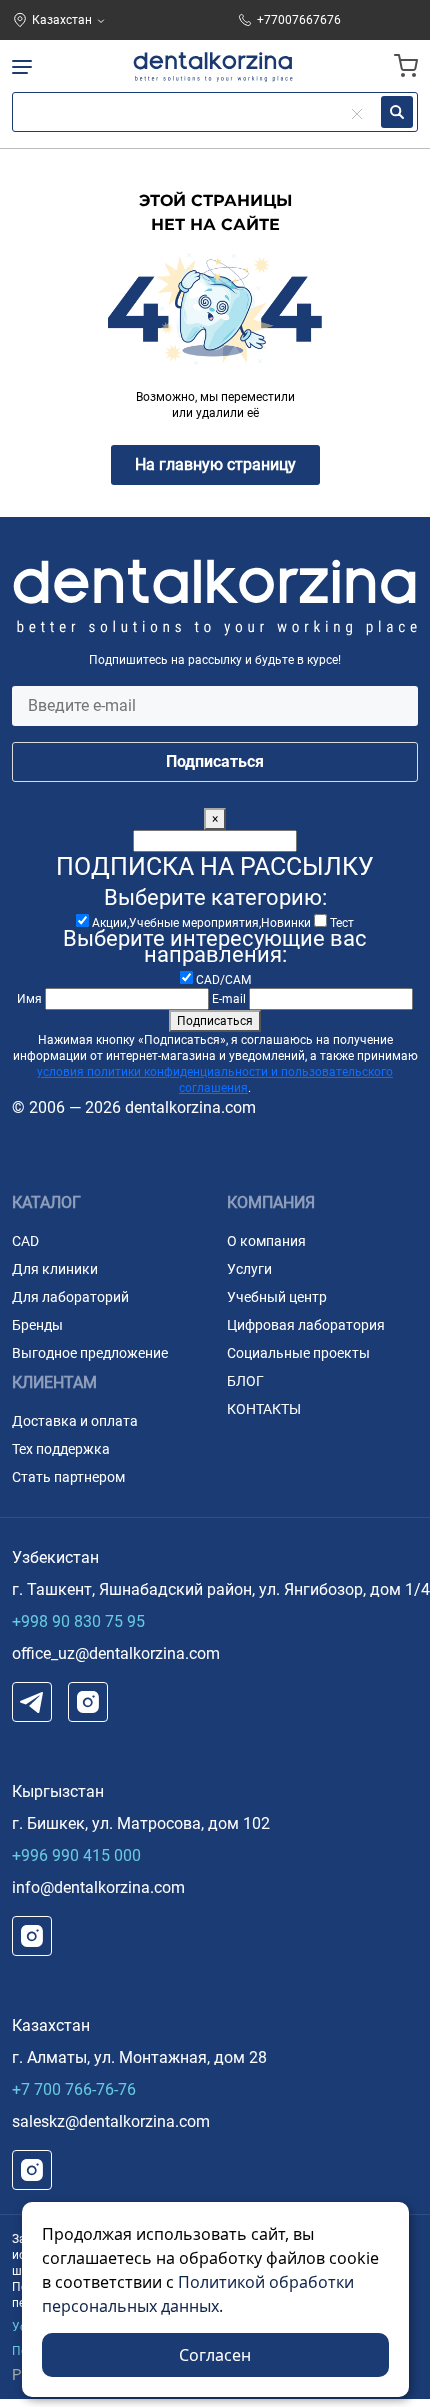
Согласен (215, 2355)
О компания (266, 1241)
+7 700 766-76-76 (74, 2089)
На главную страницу (215, 464)
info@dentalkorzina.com (98, 1887)
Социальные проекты (298, 1353)
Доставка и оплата (75, 1421)
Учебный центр (277, 1297)
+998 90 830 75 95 (78, 1621)
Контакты (264, 1409)
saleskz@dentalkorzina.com (111, 2121)
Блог (245, 1381)
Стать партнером (68, 1477)
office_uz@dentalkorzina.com (116, 1653)
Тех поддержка (61, 1449)
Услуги (249, 1269)
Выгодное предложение (90, 1353)
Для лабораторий (70, 1297)
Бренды (37, 1325)
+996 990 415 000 (76, 1855)
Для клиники (55, 1269)
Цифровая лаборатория (306, 1325)
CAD (25, 1241)
